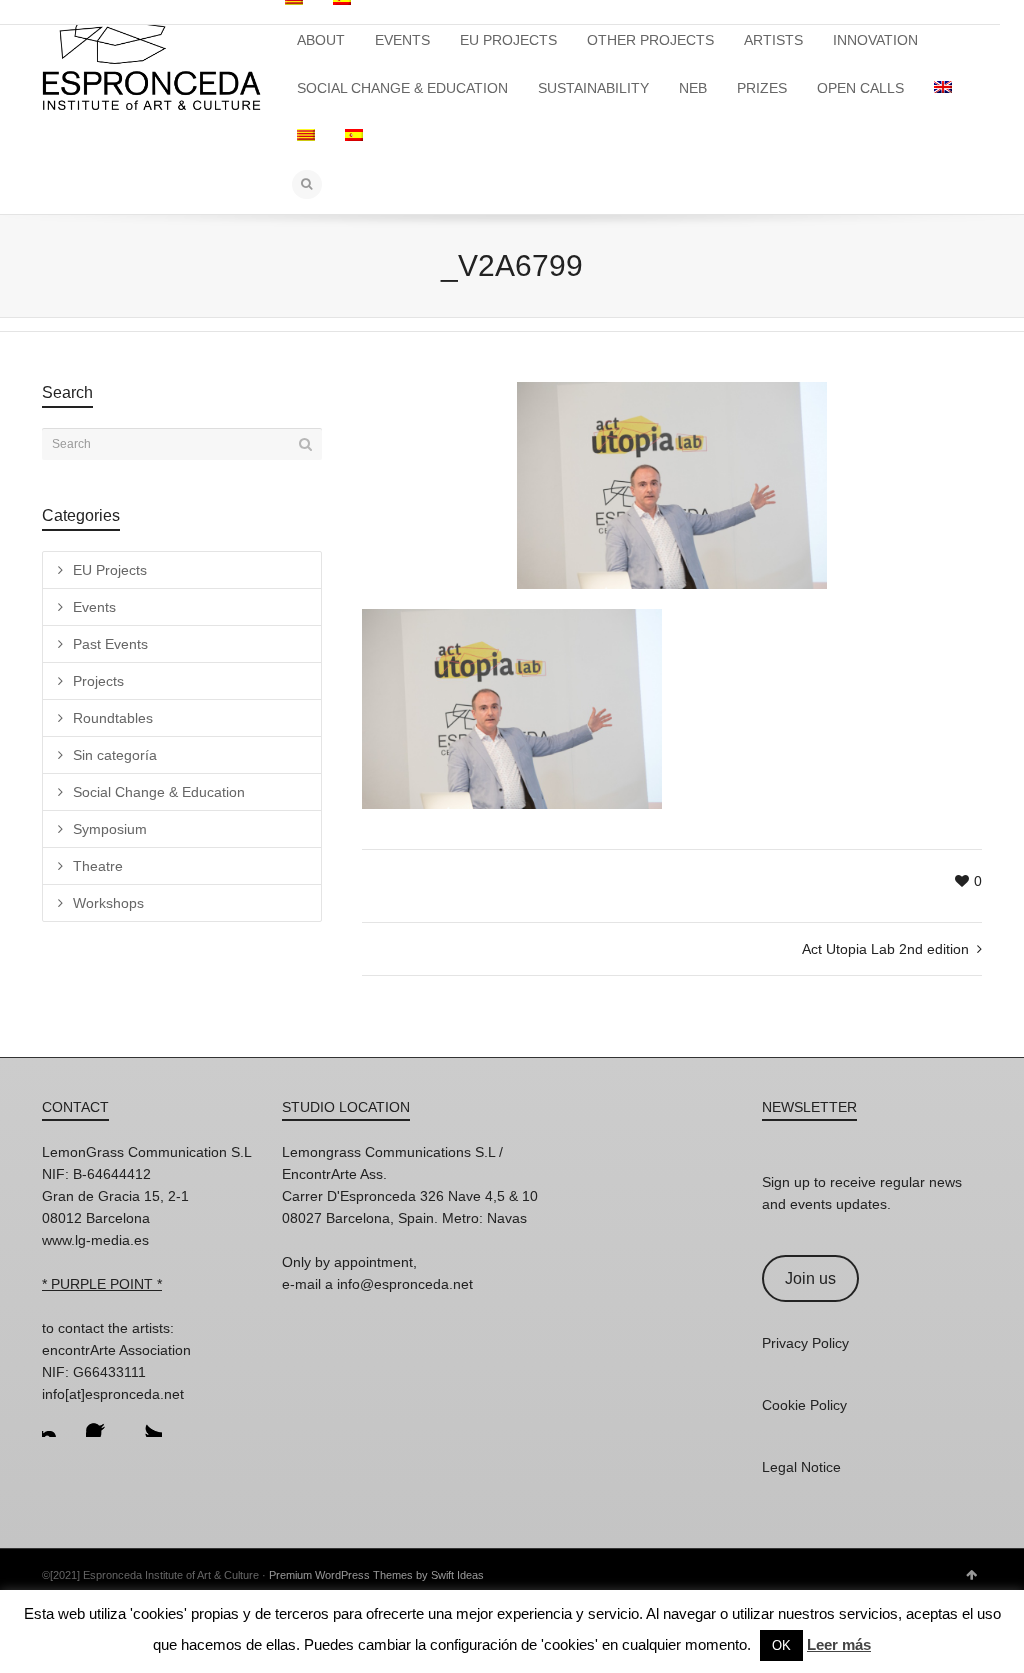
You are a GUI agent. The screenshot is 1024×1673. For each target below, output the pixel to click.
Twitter (146, 1421)
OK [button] (781, 1645)
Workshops (108, 903)
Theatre (98, 866)
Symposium (110, 829)
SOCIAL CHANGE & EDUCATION (402, 88)
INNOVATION (875, 40)
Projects (98, 681)
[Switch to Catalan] (306, 136)
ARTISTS (773, 40)
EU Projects (110, 570)
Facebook (102, 1421)
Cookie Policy (804, 1405)
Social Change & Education (159, 792)
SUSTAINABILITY (593, 88)
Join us (810, 1278)
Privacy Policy (805, 1343)
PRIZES (762, 88)
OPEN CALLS (860, 88)
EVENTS (402, 40)
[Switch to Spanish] (354, 136)
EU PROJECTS (508, 40)
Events (94, 607)
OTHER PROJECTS (650, 40)
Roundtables (113, 718)
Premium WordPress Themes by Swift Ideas (376, 1575)
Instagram (58, 1421)
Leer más (839, 1644)
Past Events (110, 644)
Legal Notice (801, 1467)
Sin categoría (115, 755)
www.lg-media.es (95, 1240)
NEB (693, 88)
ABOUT (321, 40)
